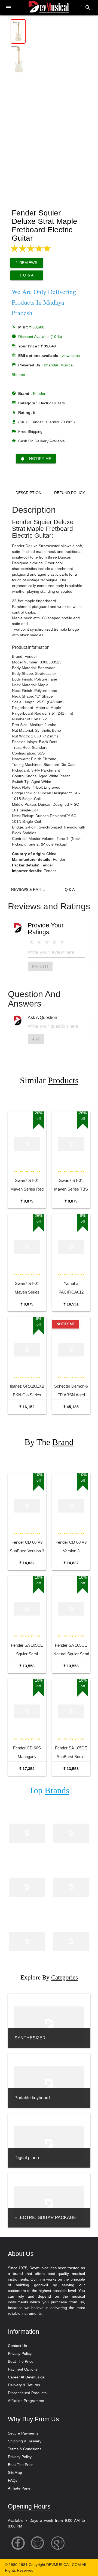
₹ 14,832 (27, 1563)
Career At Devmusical (27, 2377)
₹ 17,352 (27, 1769)
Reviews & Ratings (30, 889)
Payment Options (23, 2369)
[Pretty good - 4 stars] (54, 942)
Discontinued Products (27, 2393)
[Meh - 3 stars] (47, 942)
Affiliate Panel (20, 2488)
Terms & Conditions (25, 2449)
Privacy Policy (20, 2353)
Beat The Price (21, 2361)
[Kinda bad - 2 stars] (39, 942)
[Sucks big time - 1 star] (32, 942)
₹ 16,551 (71, 1304)
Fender (39, 394)
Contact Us (17, 2346)
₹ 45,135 (71, 1407)
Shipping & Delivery (25, 2441)
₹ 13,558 (27, 1666)
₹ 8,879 (27, 1201)
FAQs (13, 2480)
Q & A (70, 889)
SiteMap (15, 2472)
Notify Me (36, 459)
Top (49, 1790)
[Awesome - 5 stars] (62, 942)
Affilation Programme (26, 2401)
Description (28, 493)
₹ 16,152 (27, 1407)
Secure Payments (23, 2433)
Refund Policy (70, 493)
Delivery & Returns (24, 2385)
